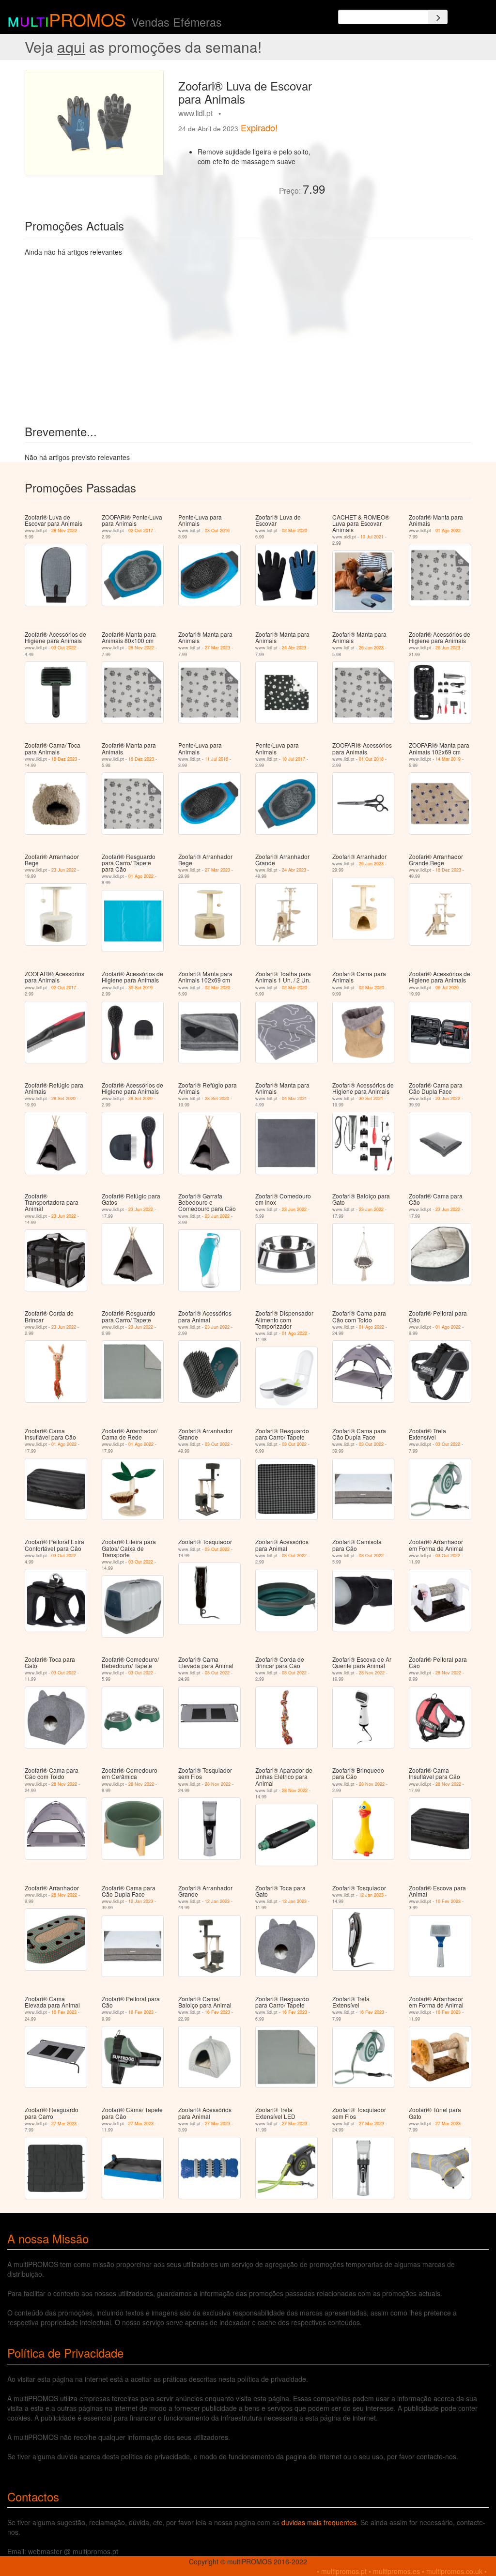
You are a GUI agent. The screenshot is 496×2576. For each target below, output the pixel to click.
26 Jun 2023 (371, 648)
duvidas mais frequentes (319, 2522)
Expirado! (259, 127)
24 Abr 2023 (294, 648)
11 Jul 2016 (217, 759)
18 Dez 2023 (64, 759)
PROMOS (87, 19)
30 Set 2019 (140, 988)
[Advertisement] (402, 130)
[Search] (438, 17)
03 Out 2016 (217, 530)
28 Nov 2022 (64, 530)
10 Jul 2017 (294, 759)
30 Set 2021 (371, 1098)
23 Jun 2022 (64, 870)
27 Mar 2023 (217, 648)
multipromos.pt (344, 2571)
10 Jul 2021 (372, 537)
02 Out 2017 (141, 530)
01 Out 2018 (371, 759)
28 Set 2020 (63, 1098)
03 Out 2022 (64, 648)
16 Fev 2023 (448, 1901)
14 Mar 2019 (448, 759)
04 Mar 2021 (294, 1098)
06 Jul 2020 (447, 988)
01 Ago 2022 (448, 530)
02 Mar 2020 (294, 530)
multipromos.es (396, 2571)
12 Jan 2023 (141, 1901)
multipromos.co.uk (454, 2571)
